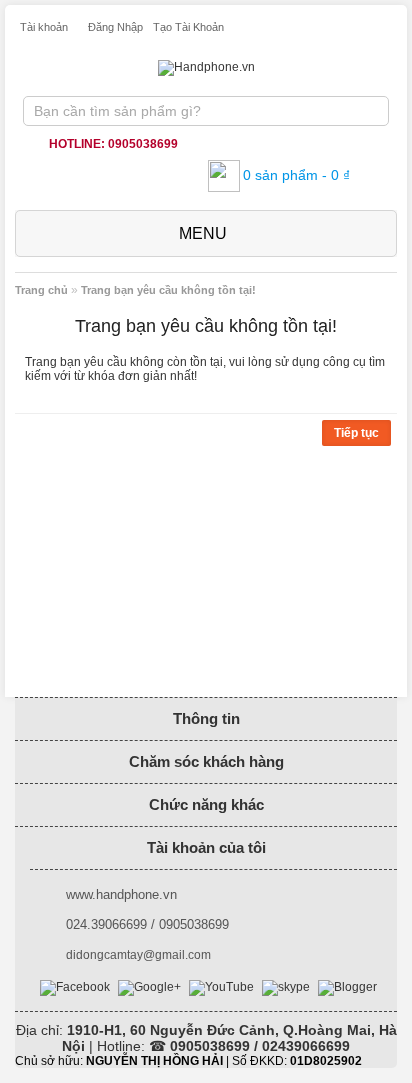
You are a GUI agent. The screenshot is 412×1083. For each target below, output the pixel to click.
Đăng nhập (115, 27)
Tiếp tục (356, 433)
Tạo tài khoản (188, 27)
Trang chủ (41, 290)
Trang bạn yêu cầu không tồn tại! (168, 290)
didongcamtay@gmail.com (138, 955)
